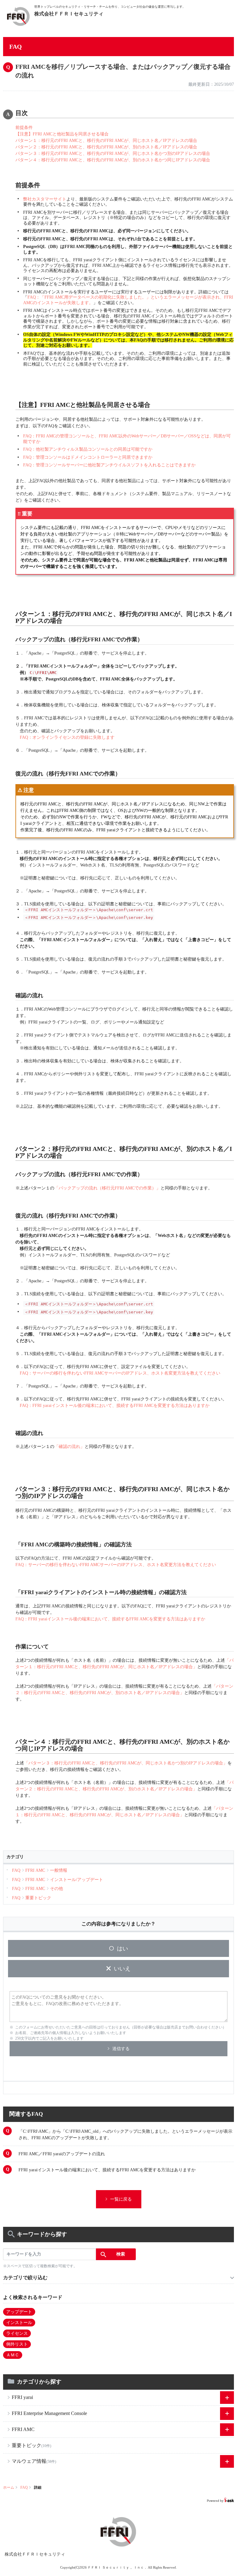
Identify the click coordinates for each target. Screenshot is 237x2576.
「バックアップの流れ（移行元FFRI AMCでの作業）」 (107, 1188)
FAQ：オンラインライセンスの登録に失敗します (67, 737)
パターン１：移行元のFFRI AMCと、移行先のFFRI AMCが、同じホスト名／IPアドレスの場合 (106, 141)
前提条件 (24, 128)
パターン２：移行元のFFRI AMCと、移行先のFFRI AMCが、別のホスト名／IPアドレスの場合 (106, 147)
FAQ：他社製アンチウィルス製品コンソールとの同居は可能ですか (88, 449)
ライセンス (17, 2333)
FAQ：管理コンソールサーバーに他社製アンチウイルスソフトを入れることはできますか (109, 465)
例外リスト (17, 2344)
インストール (19, 2323)
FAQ (24, 2487)
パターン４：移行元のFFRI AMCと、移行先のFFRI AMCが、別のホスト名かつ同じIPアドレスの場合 (113, 160)
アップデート (19, 2312)
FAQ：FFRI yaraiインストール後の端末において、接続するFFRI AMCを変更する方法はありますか (115, 1406)
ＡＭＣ (13, 2355)
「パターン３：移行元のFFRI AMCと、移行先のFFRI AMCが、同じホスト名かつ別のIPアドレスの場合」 (126, 1763)
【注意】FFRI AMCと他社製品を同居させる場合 (62, 134)
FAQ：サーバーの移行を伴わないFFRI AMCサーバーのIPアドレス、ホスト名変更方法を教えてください (120, 1373)
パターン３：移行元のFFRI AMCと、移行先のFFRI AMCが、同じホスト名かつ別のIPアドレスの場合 (113, 153)
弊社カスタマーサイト (45, 199)
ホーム (9, 2487)
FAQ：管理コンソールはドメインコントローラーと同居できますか (88, 457)
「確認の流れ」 (69, 1447)
